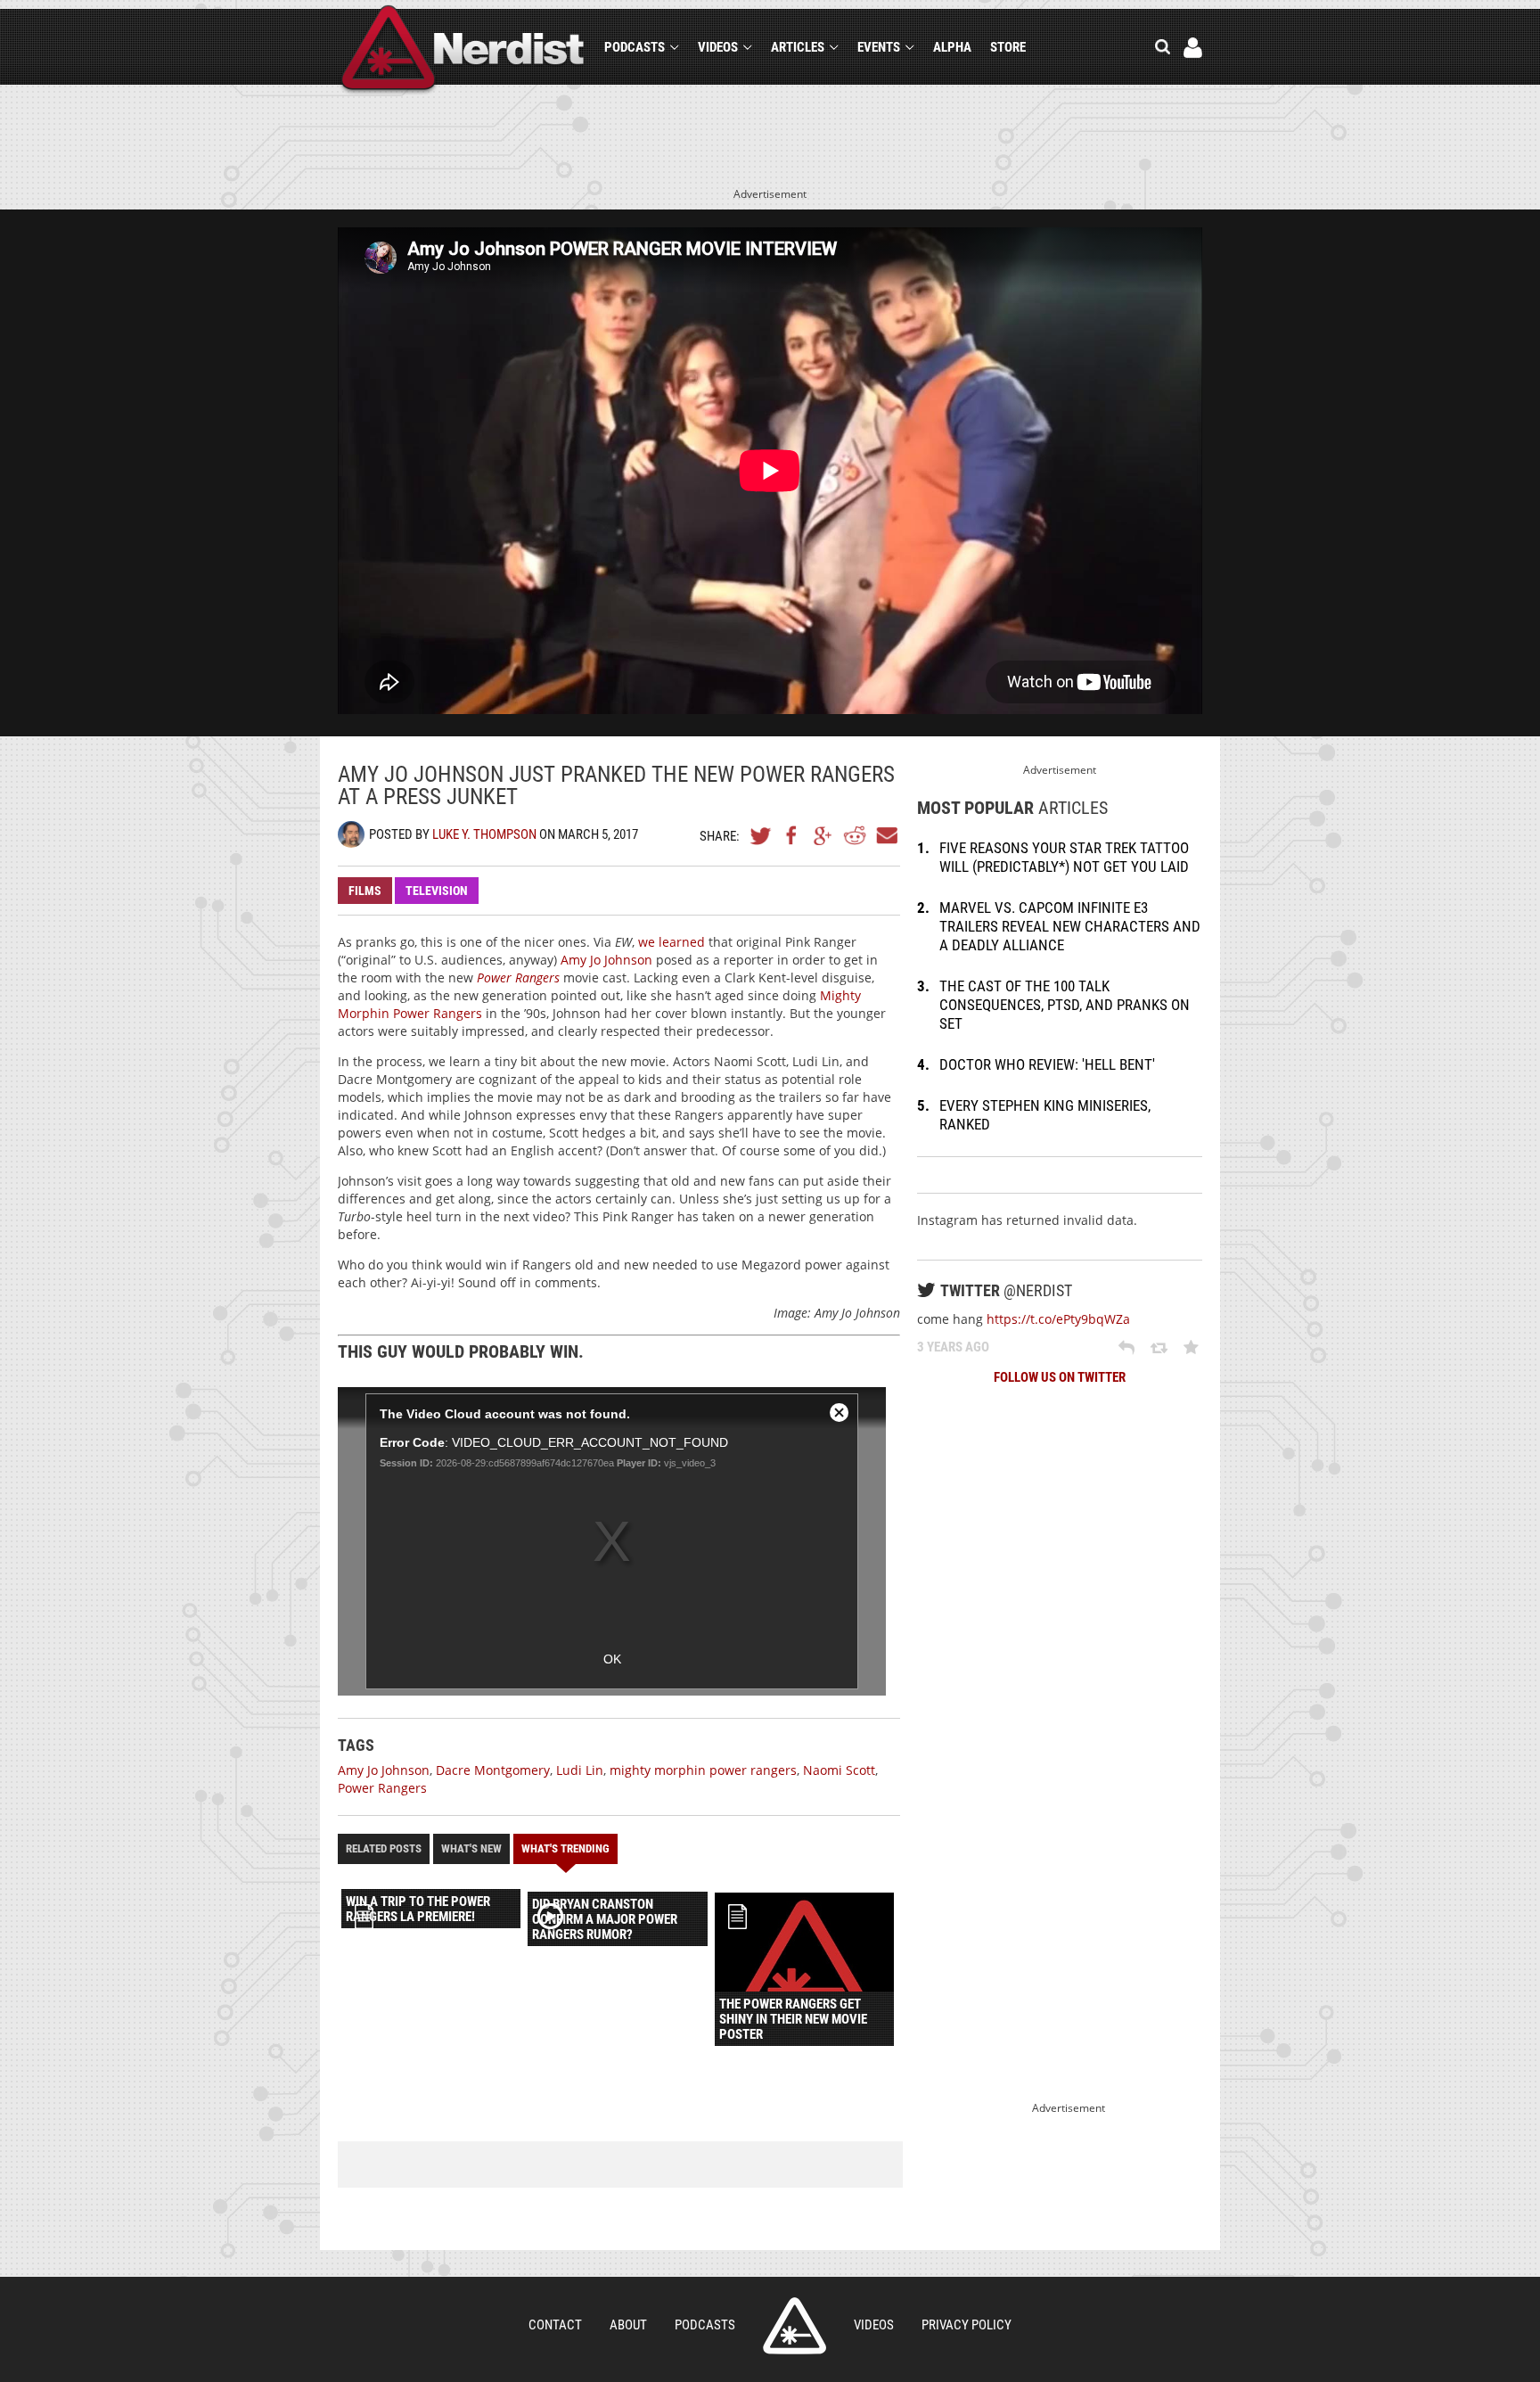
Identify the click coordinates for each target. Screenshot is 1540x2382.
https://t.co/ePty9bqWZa (1058, 1319)
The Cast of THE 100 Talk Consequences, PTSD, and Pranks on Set (1065, 1005)
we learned (672, 942)
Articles (798, 47)
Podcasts (635, 47)
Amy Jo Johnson (606, 960)
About (628, 2325)
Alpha (952, 47)
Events (879, 47)
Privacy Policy (967, 2325)
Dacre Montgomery (493, 1770)
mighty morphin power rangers (703, 1770)
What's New (471, 1848)
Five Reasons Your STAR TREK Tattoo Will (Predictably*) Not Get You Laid (1064, 857)
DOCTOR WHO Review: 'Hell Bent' (1047, 1064)
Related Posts (384, 1848)
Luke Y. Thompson (484, 834)
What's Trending (565, 1848)
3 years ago (953, 1347)
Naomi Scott (839, 1770)
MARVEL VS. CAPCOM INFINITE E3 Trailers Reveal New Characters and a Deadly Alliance (1070, 926)
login (1193, 48)
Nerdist (463, 50)
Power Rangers (382, 1788)
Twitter (761, 835)
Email (886, 835)
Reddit (855, 835)
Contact (555, 2325)
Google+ (823, 835)
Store (1008, 47)
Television (437, 891)
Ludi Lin (580, 1770)
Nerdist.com (795, 2326)
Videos (718, 47)
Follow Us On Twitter (1060, 1377)
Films (365, 891)
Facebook (792, 835)
